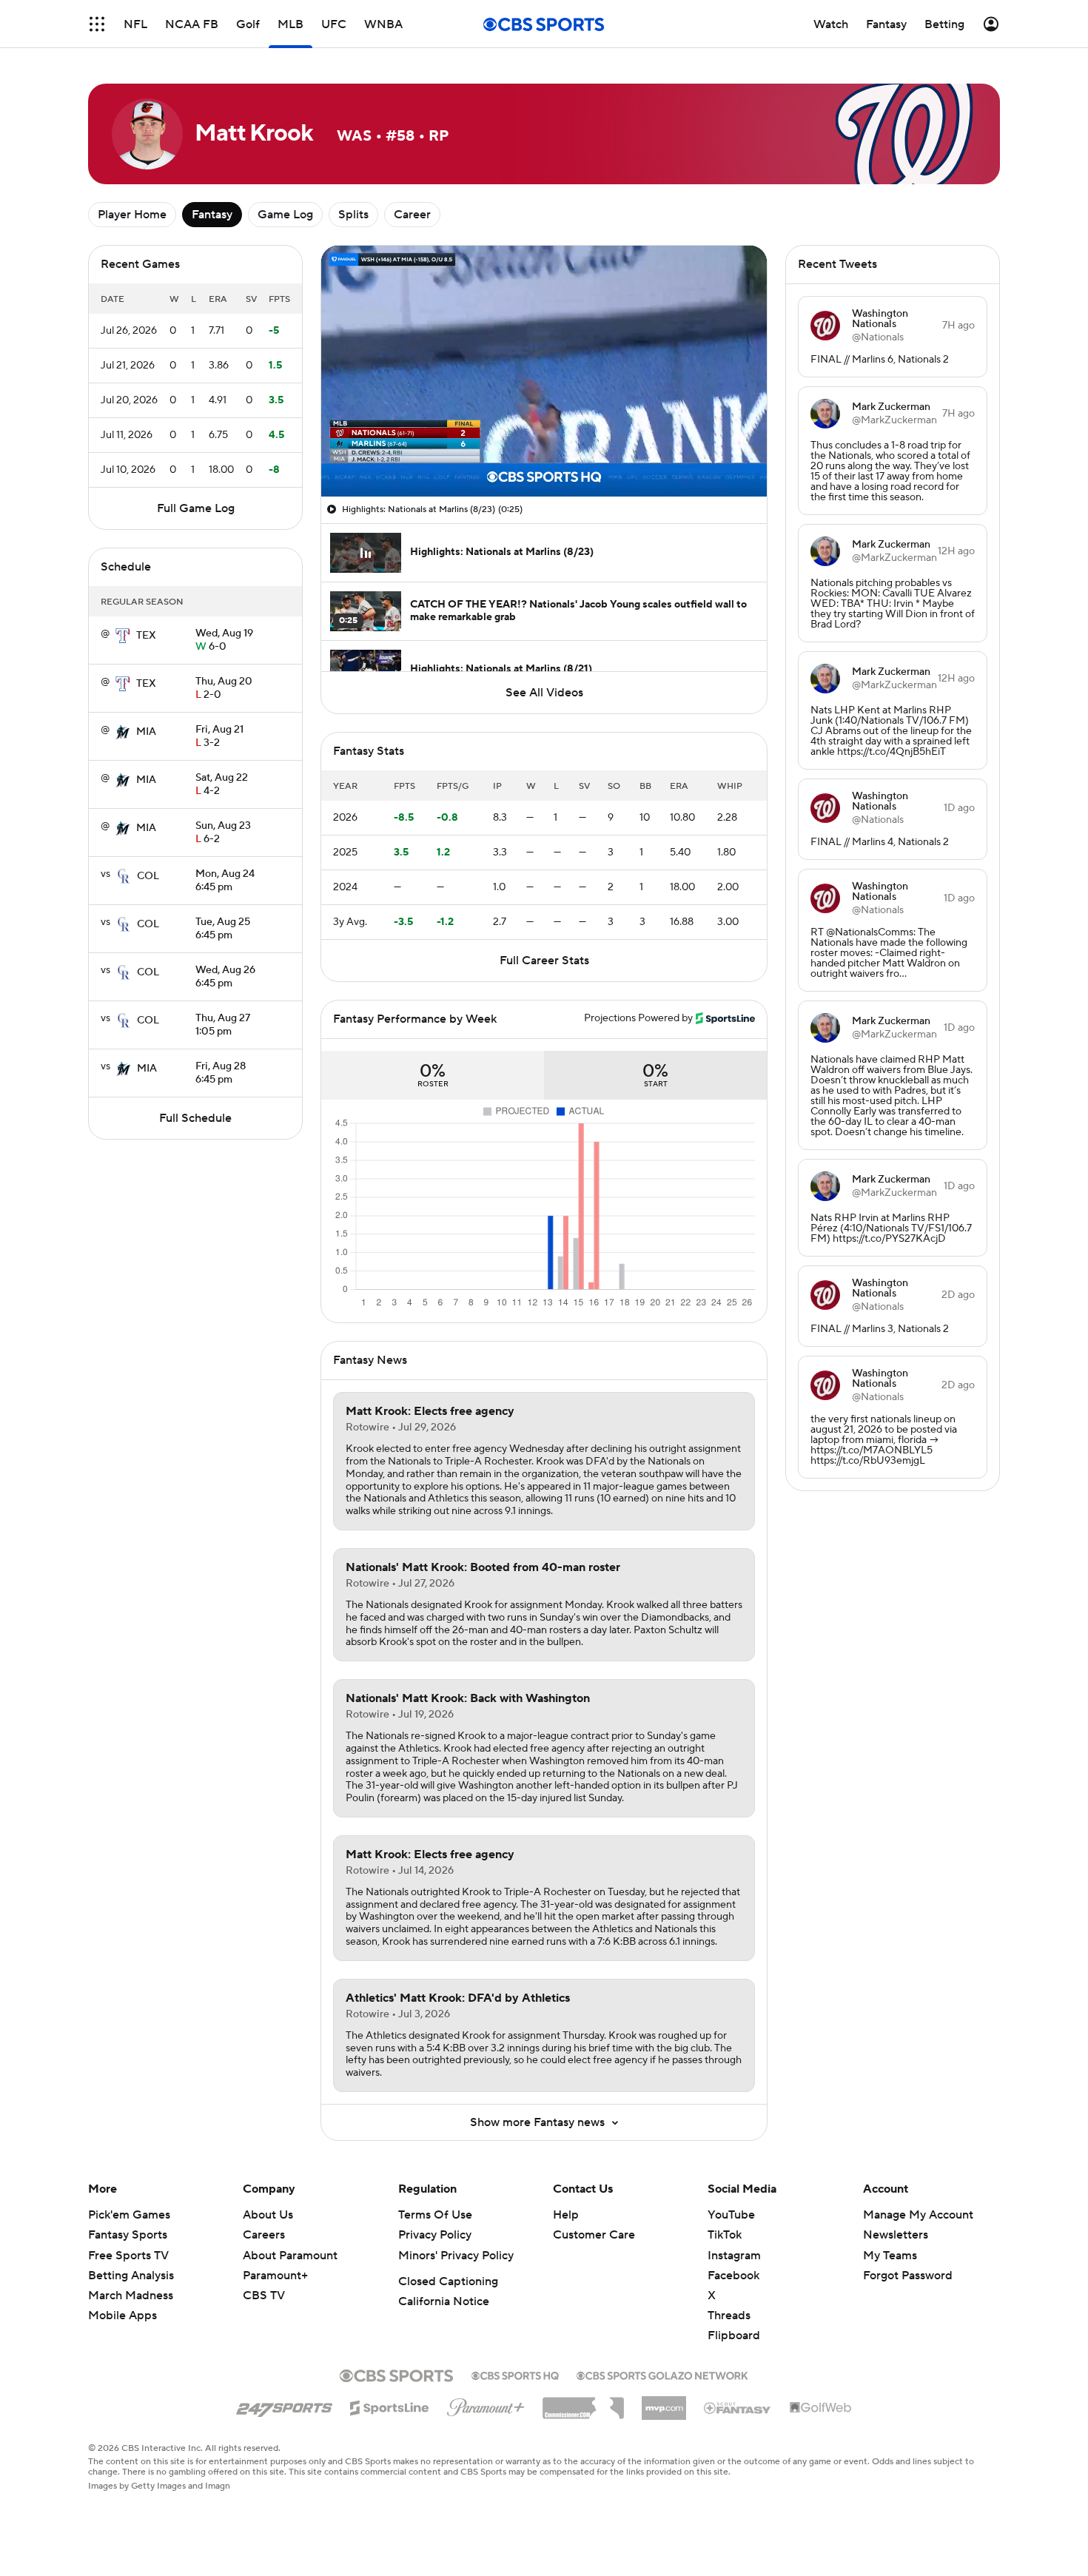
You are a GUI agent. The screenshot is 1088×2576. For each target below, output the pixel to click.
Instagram (734, 2256)
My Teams (890, 2256)
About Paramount (290, 2256)
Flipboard (734, 2335)
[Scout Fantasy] (738, 2407)
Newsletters (896, 2235)
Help (566, 2215)
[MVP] (664, 2402)
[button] (97, 24)
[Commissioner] (583, 2403)
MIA (146, 732)
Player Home (132, 215)
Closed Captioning (448, 2281)
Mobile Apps (122, 2316)
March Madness (131, 2296)
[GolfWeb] (821, 2408)
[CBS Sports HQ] (515, 2374)
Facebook (733, 2276)
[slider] (544, 454)
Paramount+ (275, 2276)
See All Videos (544, 693)
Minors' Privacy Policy (456, 2256)
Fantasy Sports (128, 2235)
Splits (353, 215)
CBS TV (264, 2296)
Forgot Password (908, 2276)
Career (412, 215)
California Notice (444, 2301)
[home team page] (123, 636)
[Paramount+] (486, 2404)
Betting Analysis (131, 2276)
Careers (264, 2235)
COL (148, 876)
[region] (544, 371)
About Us (268, 2215)
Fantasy (212, 215)
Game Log (285, 215)
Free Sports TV (128, 2256)
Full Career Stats (544, 961)
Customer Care (594, 2235)
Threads (729, 2316)
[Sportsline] (390, 2406)
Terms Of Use (435, 2215)
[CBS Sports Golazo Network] (662, 2374)
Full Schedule (195, 1118)
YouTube (731, 2215)
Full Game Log (196, 508)
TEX (146, 636)
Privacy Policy (435, 2235)
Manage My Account (918, 2215)
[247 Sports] (284, 2405)
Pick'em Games (129, 2215)
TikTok (725, 2235)
